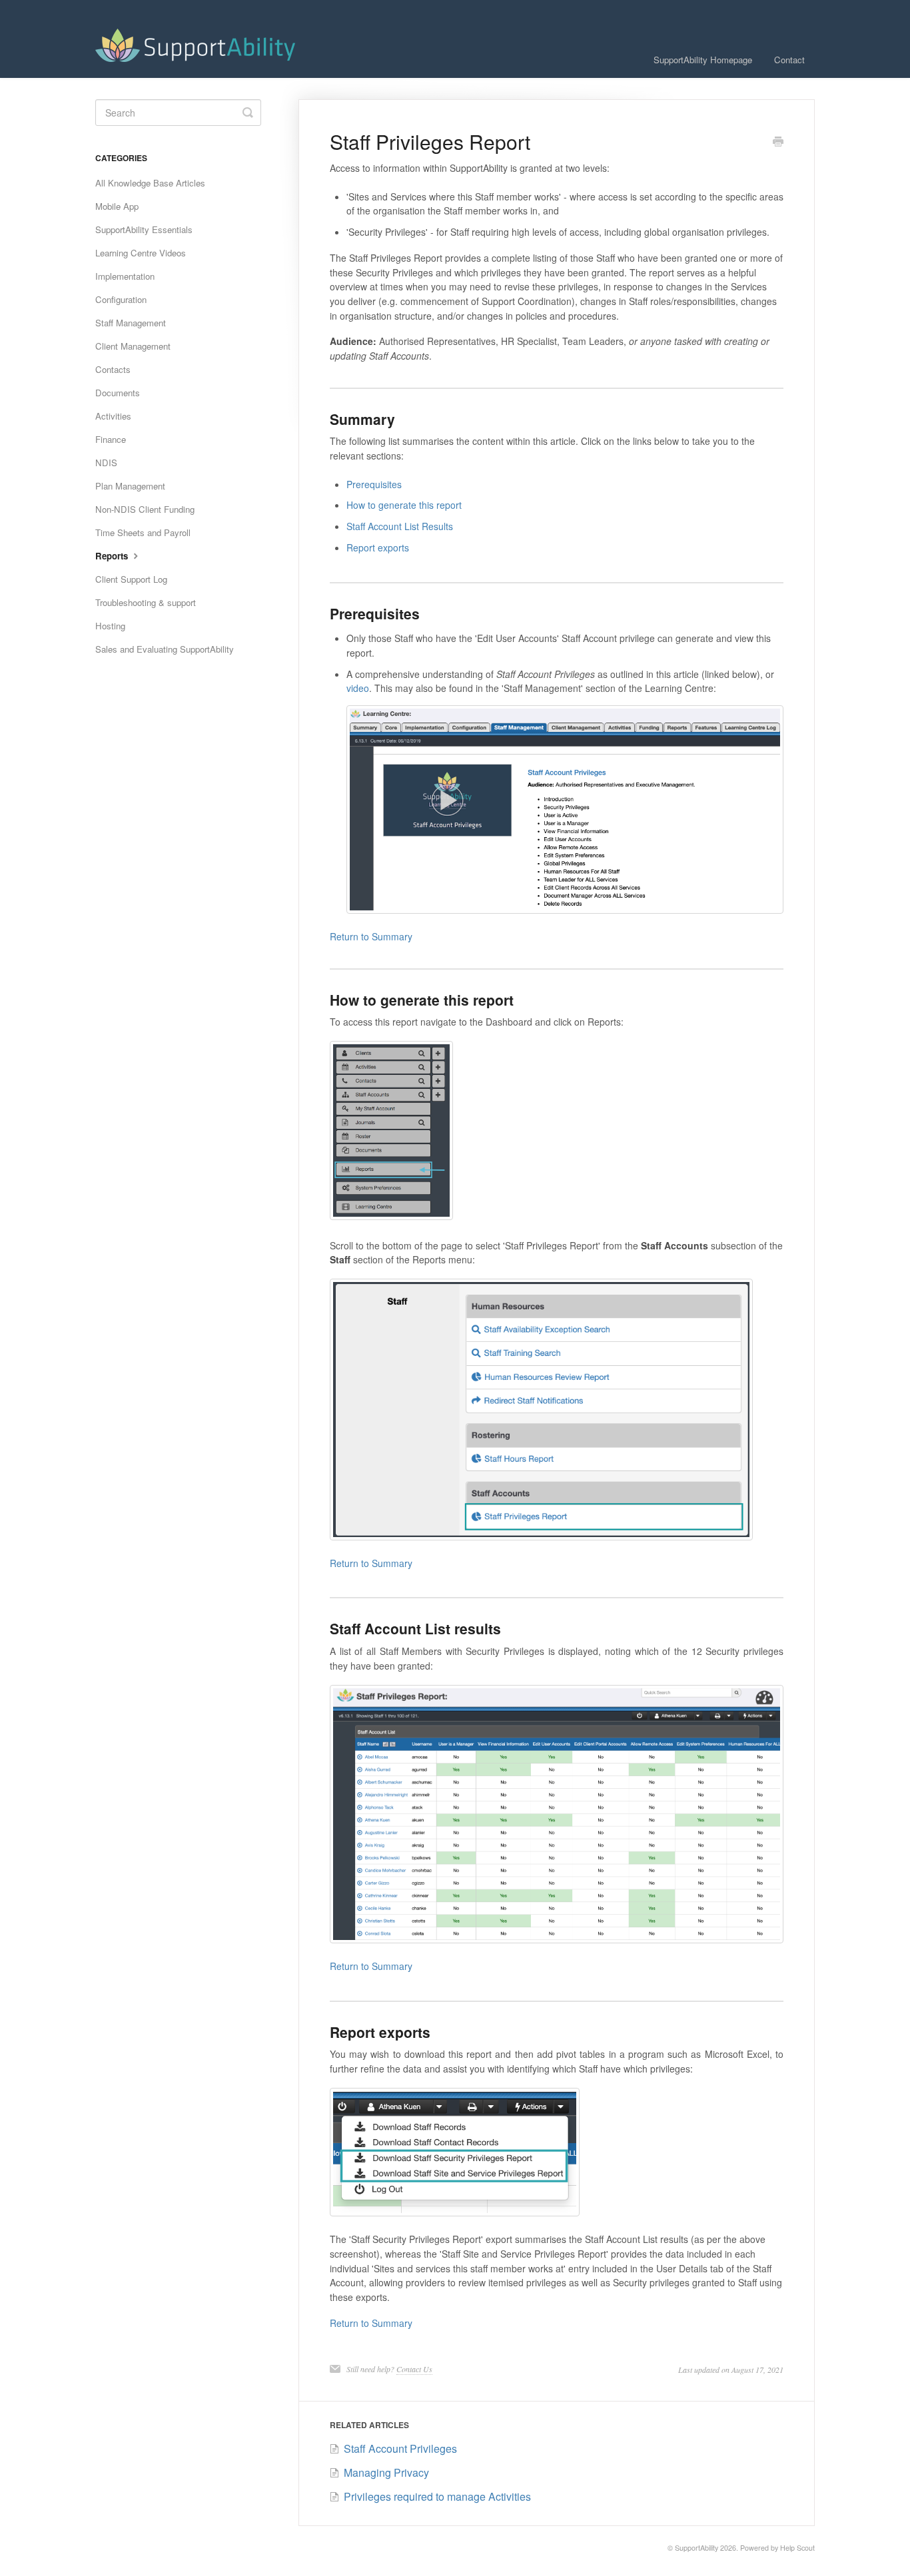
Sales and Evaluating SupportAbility (165, 649)
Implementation (125, 276)
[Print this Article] (778, 143)
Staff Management (131, 323)
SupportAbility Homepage (703, 60)
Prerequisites (374, 484)
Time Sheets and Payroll (143, 532)
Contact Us (414, 2369)
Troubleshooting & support (146, 602)
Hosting (110, 626)
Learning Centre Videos (141, 253)
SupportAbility (696, 2548)
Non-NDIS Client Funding (145, 509)
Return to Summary (371, 936)
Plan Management (130, 486)
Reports (113, 556)
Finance (111, 439)
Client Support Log (131, 579)
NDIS (106, 463)
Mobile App (117, 206)
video (358, 688)
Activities (113, 416)
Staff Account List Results (400, 526)
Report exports (378, 547)
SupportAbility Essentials (144, 229)
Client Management (133, 346)
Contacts (113, 369)
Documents (118, 393)
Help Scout (797, 2548)
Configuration (121, 299)
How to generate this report (404, 505)
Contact (789, 60)
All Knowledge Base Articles (150, 183)
